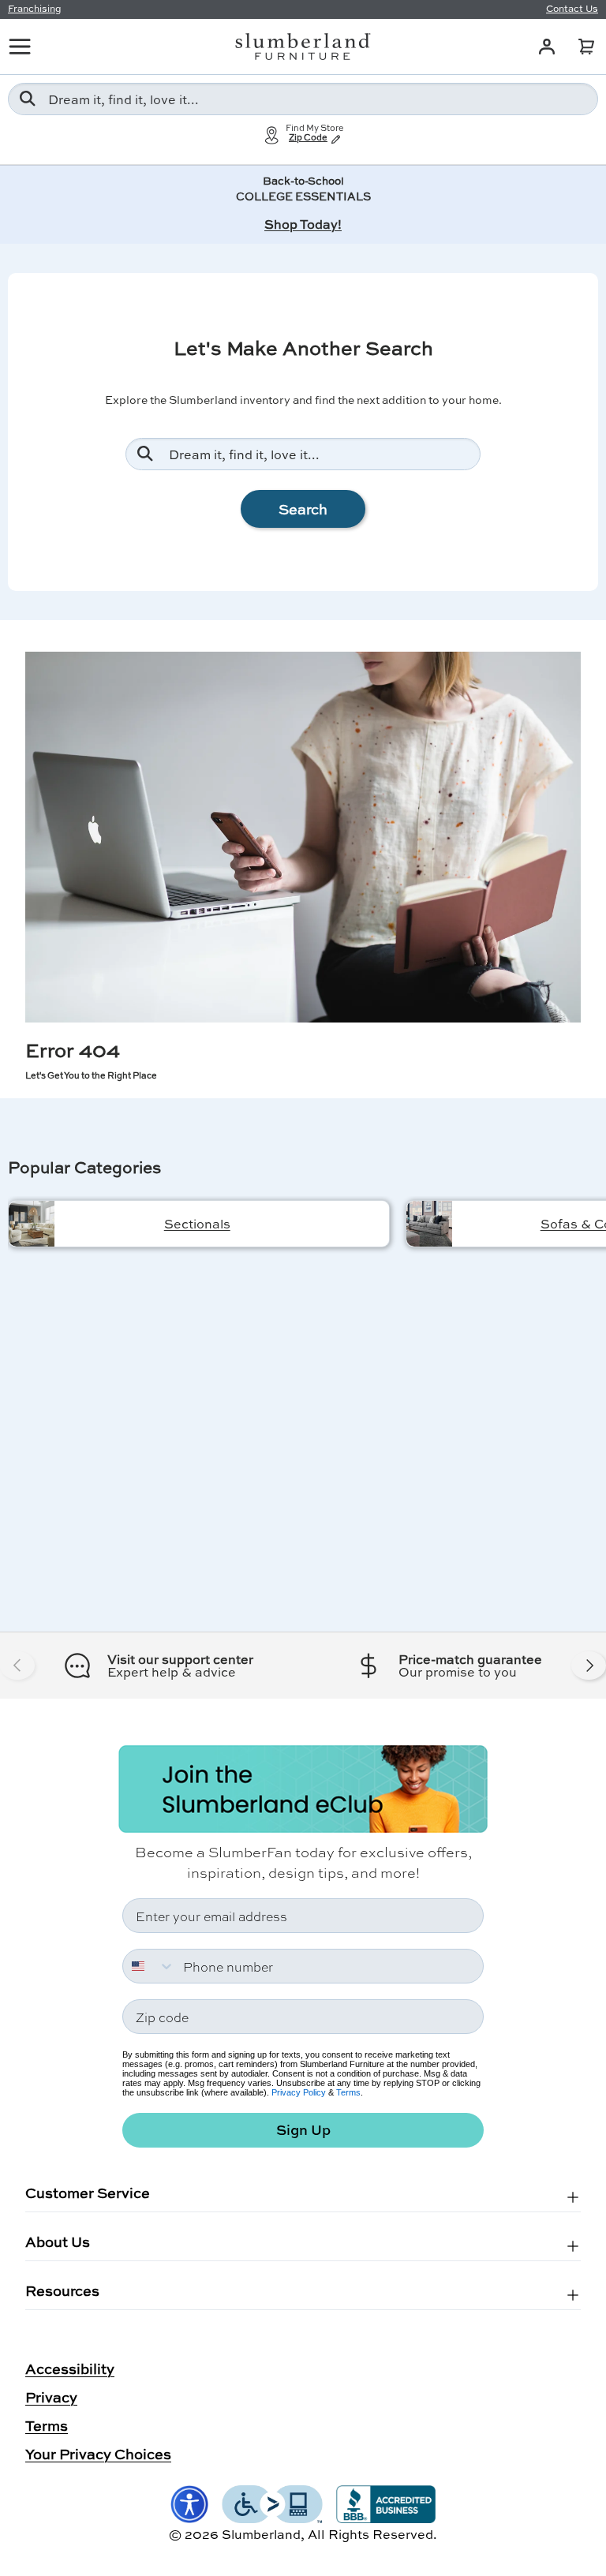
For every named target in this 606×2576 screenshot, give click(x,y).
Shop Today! (303, 224)
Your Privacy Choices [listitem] (98, 2454)
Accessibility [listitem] (70, 2368)
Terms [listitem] (47, 2425)
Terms (348, 2092)
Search (303, 509)
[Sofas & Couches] (429, 1224)
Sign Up (303, 2130)
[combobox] (303, 99)
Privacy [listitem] (51, 2397)
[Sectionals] (32, 1224)
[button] (586, 47)
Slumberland (261, 2534)
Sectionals (197, 1223)
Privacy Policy (299, 2092)
